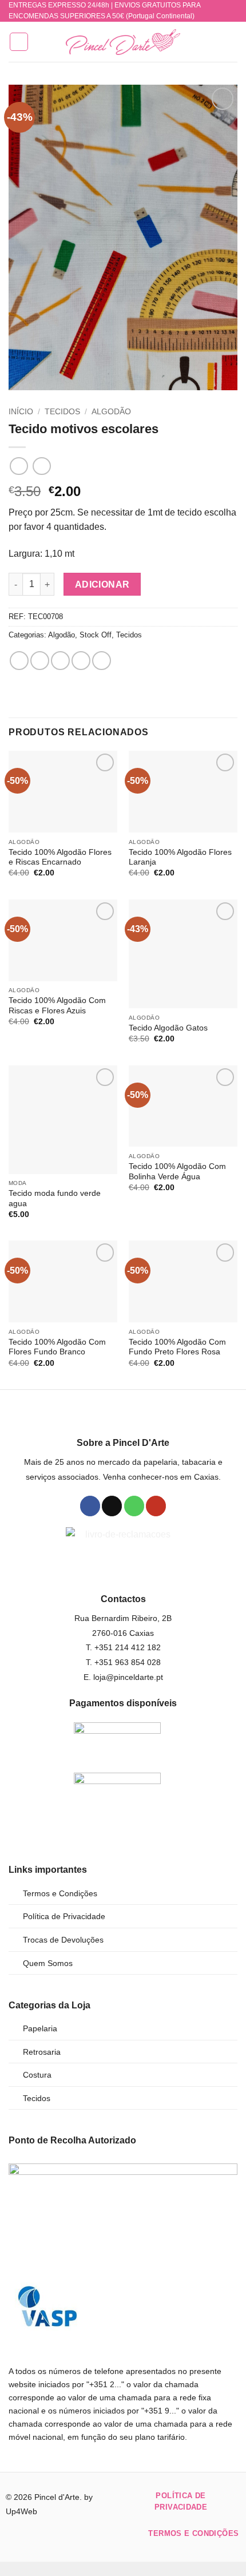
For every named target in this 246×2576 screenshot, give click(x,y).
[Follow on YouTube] (156, 1506)
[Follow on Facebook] (90, 1506)
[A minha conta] (212, 42)
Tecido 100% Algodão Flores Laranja (180, 857)
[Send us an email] (112, 1506)
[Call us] (134, 1506)
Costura (37, 2075)
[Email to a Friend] (81, 661)
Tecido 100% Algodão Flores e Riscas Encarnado (60, 857)
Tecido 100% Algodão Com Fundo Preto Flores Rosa (177, 1347)
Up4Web (21, 2511)
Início (21, 412)
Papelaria (40, 2028)
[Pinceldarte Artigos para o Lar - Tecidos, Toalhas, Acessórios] (123, 42)
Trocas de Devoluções (63, 1940)
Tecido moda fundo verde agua (55, 1198)
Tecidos (62, 412)
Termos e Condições (60, 1893)
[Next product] (19, 466)
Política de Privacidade (64, 1916)
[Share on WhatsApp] (19, 661)
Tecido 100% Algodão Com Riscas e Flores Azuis (57, 1006)
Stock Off (96, 635)
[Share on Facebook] (40, 661)
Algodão (111, 412)
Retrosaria (42, 2052)
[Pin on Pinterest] (102, 661)
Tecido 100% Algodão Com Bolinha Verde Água (177, 1172)
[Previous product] (41, 466)
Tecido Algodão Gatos (168, 1028)
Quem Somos (48, 1963)
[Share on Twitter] (60, 661)
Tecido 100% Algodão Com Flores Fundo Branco (57, 1347)
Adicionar (102, 584)
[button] (19, 42)
